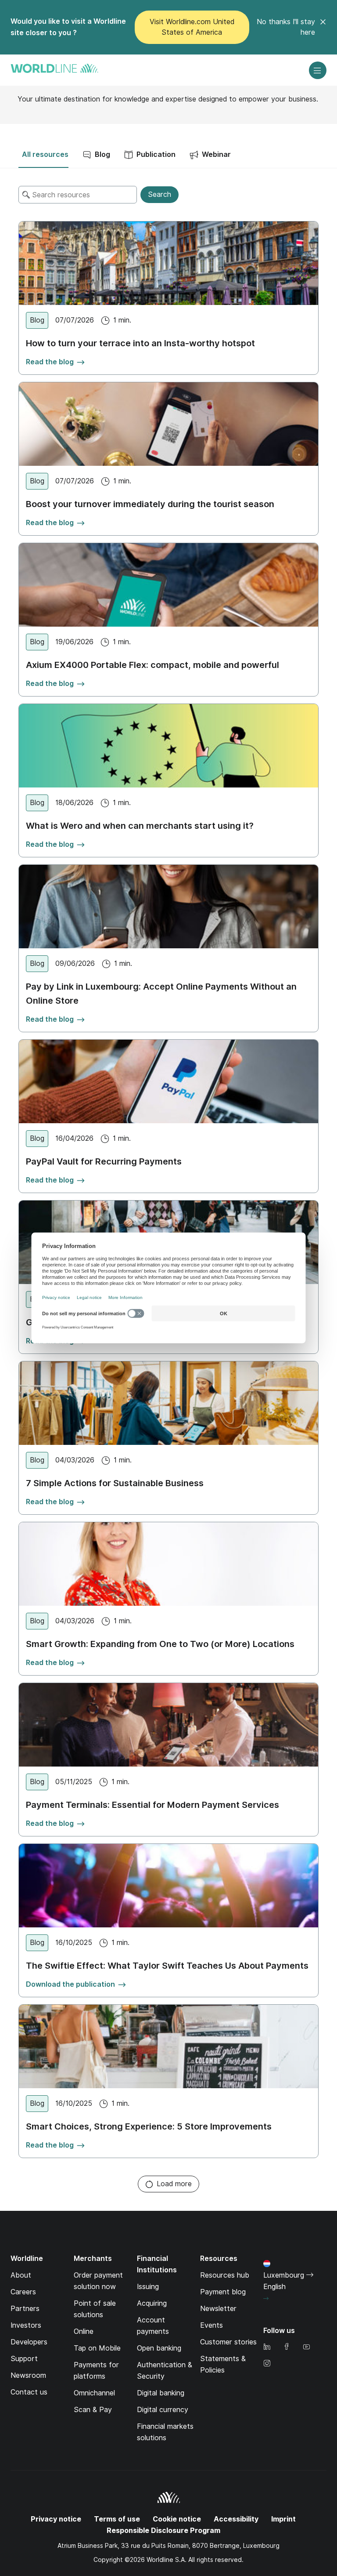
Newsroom (28, 2375)
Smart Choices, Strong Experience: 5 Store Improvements (149, 2126)
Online (84, 2331)
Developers (29, 2342)
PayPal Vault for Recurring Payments (104, 1161)
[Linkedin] (267, 2347)
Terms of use (117, 2519)
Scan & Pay (93, 2410)
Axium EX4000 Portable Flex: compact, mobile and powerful (152, 665)
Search (160, 194)
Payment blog (223, 2292)
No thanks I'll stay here (286, 27)
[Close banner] (323, 27)
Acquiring (152, 2303)
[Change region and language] (266, 2299)
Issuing (148, 2287)
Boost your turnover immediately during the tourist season (150, 504)
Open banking (159, 2348)
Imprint (283, 2519)
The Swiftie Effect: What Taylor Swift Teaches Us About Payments (167, 1966)
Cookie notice (177, 2519)
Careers (23, 2292)
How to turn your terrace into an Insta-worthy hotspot (140, 343)
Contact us (29, 2392)
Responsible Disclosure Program (163, 2531)
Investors (26, 2325)
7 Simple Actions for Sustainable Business (115, 1483)
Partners (25, 2309)
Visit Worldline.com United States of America (192, 27)
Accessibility (236, 2519)
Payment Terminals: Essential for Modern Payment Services (152, 1805)
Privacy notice (56, 2519)
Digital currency (163, 2410)
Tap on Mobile (97, 2348)
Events (212, 2325)
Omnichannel (94, 2393)
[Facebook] (287, 2347)
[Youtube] (306, 2347)
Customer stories (228, 2342)
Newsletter (218, 2309)
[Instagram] (267, 2364)
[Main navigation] (318, 70)
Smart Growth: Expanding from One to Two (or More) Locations (160, 1644)
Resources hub (225, 2275)
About (21, 2275)
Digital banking (161, 2393)
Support (24, 2359)
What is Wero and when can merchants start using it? (140, 826)
